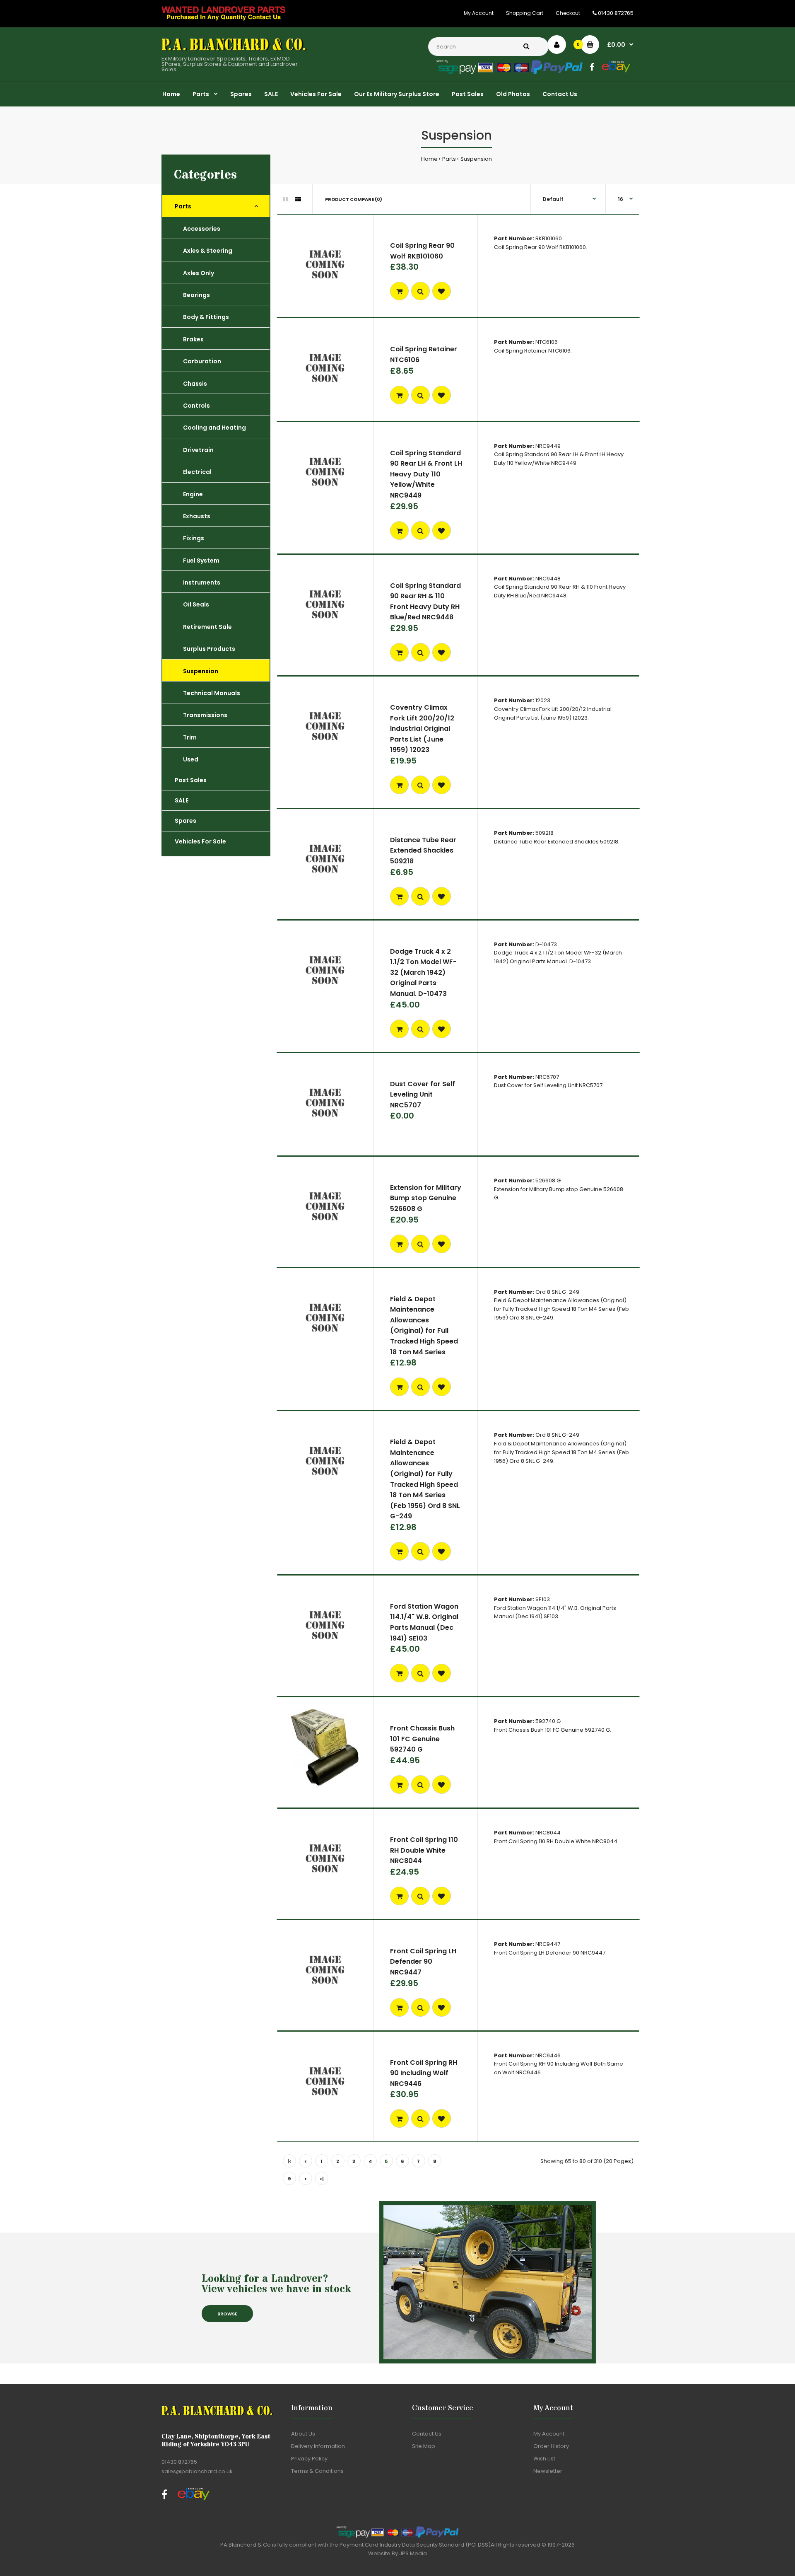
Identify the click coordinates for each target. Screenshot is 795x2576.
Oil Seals (196, 604)
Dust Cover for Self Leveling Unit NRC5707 (423, 1095)
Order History (551, 2446)
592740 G (548, 1721)
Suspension (476, 159)
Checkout (568, 13)
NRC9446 (548, 2055)
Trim (190, 737)
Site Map (424, 2446)
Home (429, 159)
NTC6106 (547, 342)
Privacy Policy (309, 2459)
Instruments (202, 582)
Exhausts (197, 516)
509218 (544, 833)
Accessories (202, 229)
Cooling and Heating (214, 428)
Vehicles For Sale (200, 841)
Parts (449, 159)
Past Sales (191, 780)
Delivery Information (318, 2446)
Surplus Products (209, 649)
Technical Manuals (212, 693)
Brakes (193, 339)
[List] (298, 199)
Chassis (195, 384)
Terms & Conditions (317, 2471)
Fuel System (201, 561)
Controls (196, 406)
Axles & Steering (208, 251)
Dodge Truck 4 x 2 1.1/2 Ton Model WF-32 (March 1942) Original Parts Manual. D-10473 (423, 973)
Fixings (194, 538)
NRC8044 (548, 1833)
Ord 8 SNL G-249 (557, 1292)
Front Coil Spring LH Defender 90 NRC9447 (423, 1962)
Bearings (196, 295)
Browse (227, 2314)
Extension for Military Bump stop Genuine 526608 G (426, 1198)
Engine (193, 494)
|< (289, 2161)
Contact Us (427, 2434)
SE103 (543, 1599)
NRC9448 (548, 579)
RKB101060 (549, 238)
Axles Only (199, 273)
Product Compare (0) (354, 199)
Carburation (202, 361)
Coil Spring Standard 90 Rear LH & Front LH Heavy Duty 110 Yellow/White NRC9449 (426, 474)
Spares (185, 821)
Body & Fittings (206, 317)
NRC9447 (548, 1944)
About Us (303, 2434)
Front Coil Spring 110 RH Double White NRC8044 (424, 1850)
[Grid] (285, 199)
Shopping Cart (525, 13)
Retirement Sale (207, 627)
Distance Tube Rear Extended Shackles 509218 (423, 851)
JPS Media (413, 2553)
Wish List (544, 2459)
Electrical (197, 472)
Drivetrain (198, 450)
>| (322, 2179)
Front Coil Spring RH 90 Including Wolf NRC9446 (424, 2073)
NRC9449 (548, 446)
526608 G (548, 1180)
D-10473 (546, 944)
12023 (543, 700)
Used (191, 759)
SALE (182, 800)
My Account (479, 13)
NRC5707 (547, 1077)
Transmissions (205, 715)
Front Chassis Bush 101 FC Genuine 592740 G (422, 1739)
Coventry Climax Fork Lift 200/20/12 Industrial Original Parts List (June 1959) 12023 (422, 729)
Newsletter (548, 2471)
